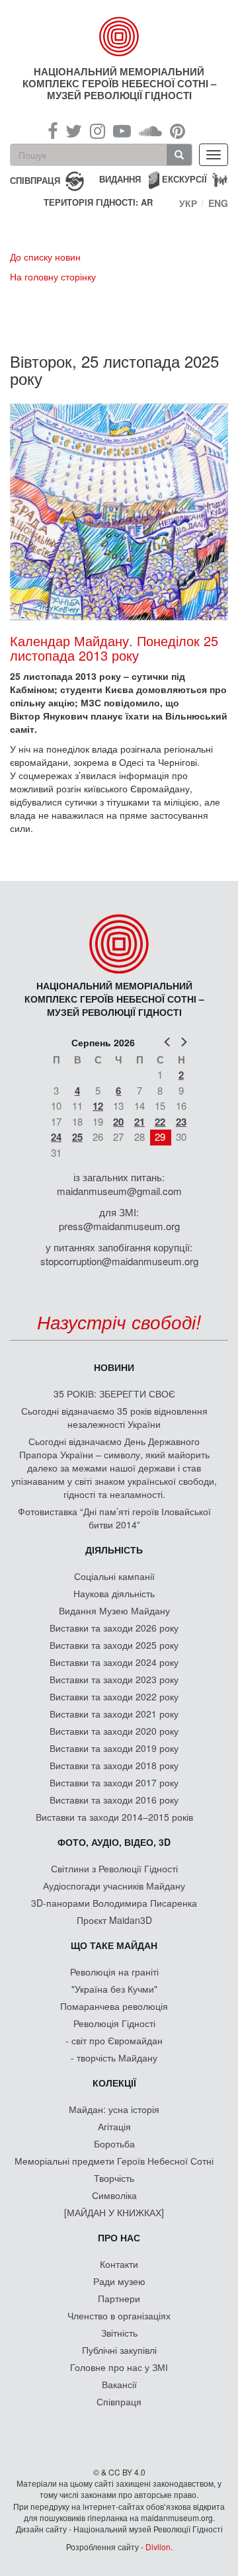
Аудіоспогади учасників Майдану (114, 1886)
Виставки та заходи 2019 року (114, 1748)
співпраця (35, 180)
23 (181, 1122)
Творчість (114, 2178)
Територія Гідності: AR (98, 202)
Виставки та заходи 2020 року (114, 1731)
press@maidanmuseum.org (119, 1226)
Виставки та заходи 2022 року (114, 1696)
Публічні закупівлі (119, 2350)
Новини (114, 1367)
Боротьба (114, 2143)
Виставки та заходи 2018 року (114, 1765)
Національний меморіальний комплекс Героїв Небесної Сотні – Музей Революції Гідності (119, 83)
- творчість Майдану (114, 2057)
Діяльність (114, 1550)
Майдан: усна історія (114, 2109)
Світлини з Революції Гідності (114, 1868)
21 (139, 1122)
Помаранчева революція (114, 2006)
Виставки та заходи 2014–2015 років (114, 1817)
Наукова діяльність (114, 1593)
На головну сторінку (53, 276)
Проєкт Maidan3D (114, 1920)
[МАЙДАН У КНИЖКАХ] (114, 2212)
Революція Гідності (114, 2023)
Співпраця (119, 2401)
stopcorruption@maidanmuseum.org (119, 1261)
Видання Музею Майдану (114, 1610)
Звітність (119, 2333)
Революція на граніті (114, 1972)
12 (98, 1106)
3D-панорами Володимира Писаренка (114, 1903)
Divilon (158, 2547)
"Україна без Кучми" (114, 1989)
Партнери (119, 2298)
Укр (188, 203)
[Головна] (119, 36)
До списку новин (45, 257)
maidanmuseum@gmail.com (119, 1191)
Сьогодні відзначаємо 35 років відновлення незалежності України (114, 1417)
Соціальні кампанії (114, 1576)
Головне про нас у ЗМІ (119, 2367)
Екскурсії (184, 179)
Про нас (119, 2237)
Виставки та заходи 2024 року (114, 1662)
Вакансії (119, 2384)
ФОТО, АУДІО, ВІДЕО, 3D (114, 1842)
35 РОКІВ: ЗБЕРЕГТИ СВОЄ (114, 1393)
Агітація (114, 2126)
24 (56, 1137)
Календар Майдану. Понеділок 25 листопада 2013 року (114, 648)
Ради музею (119, 2281)
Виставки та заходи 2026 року (114, 1628)
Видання (120, 179)
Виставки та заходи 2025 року (114, 1645)
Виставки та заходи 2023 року (114, 1679)
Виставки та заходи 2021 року (114, 1714)
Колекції (114, 2083)
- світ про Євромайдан (114, 2040)
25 (77, 1137)
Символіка (114, 2195)
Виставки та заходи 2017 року (114, 1782)
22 (160, 1122)
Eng (218, 203)
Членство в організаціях (119, 2315)
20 (118, 1122)
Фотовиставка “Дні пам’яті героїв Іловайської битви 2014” (114, 1518)
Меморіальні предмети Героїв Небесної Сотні (114, 2161)
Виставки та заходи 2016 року (114, 1800)
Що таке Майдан (114, 1945)
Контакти (119, 2264)
